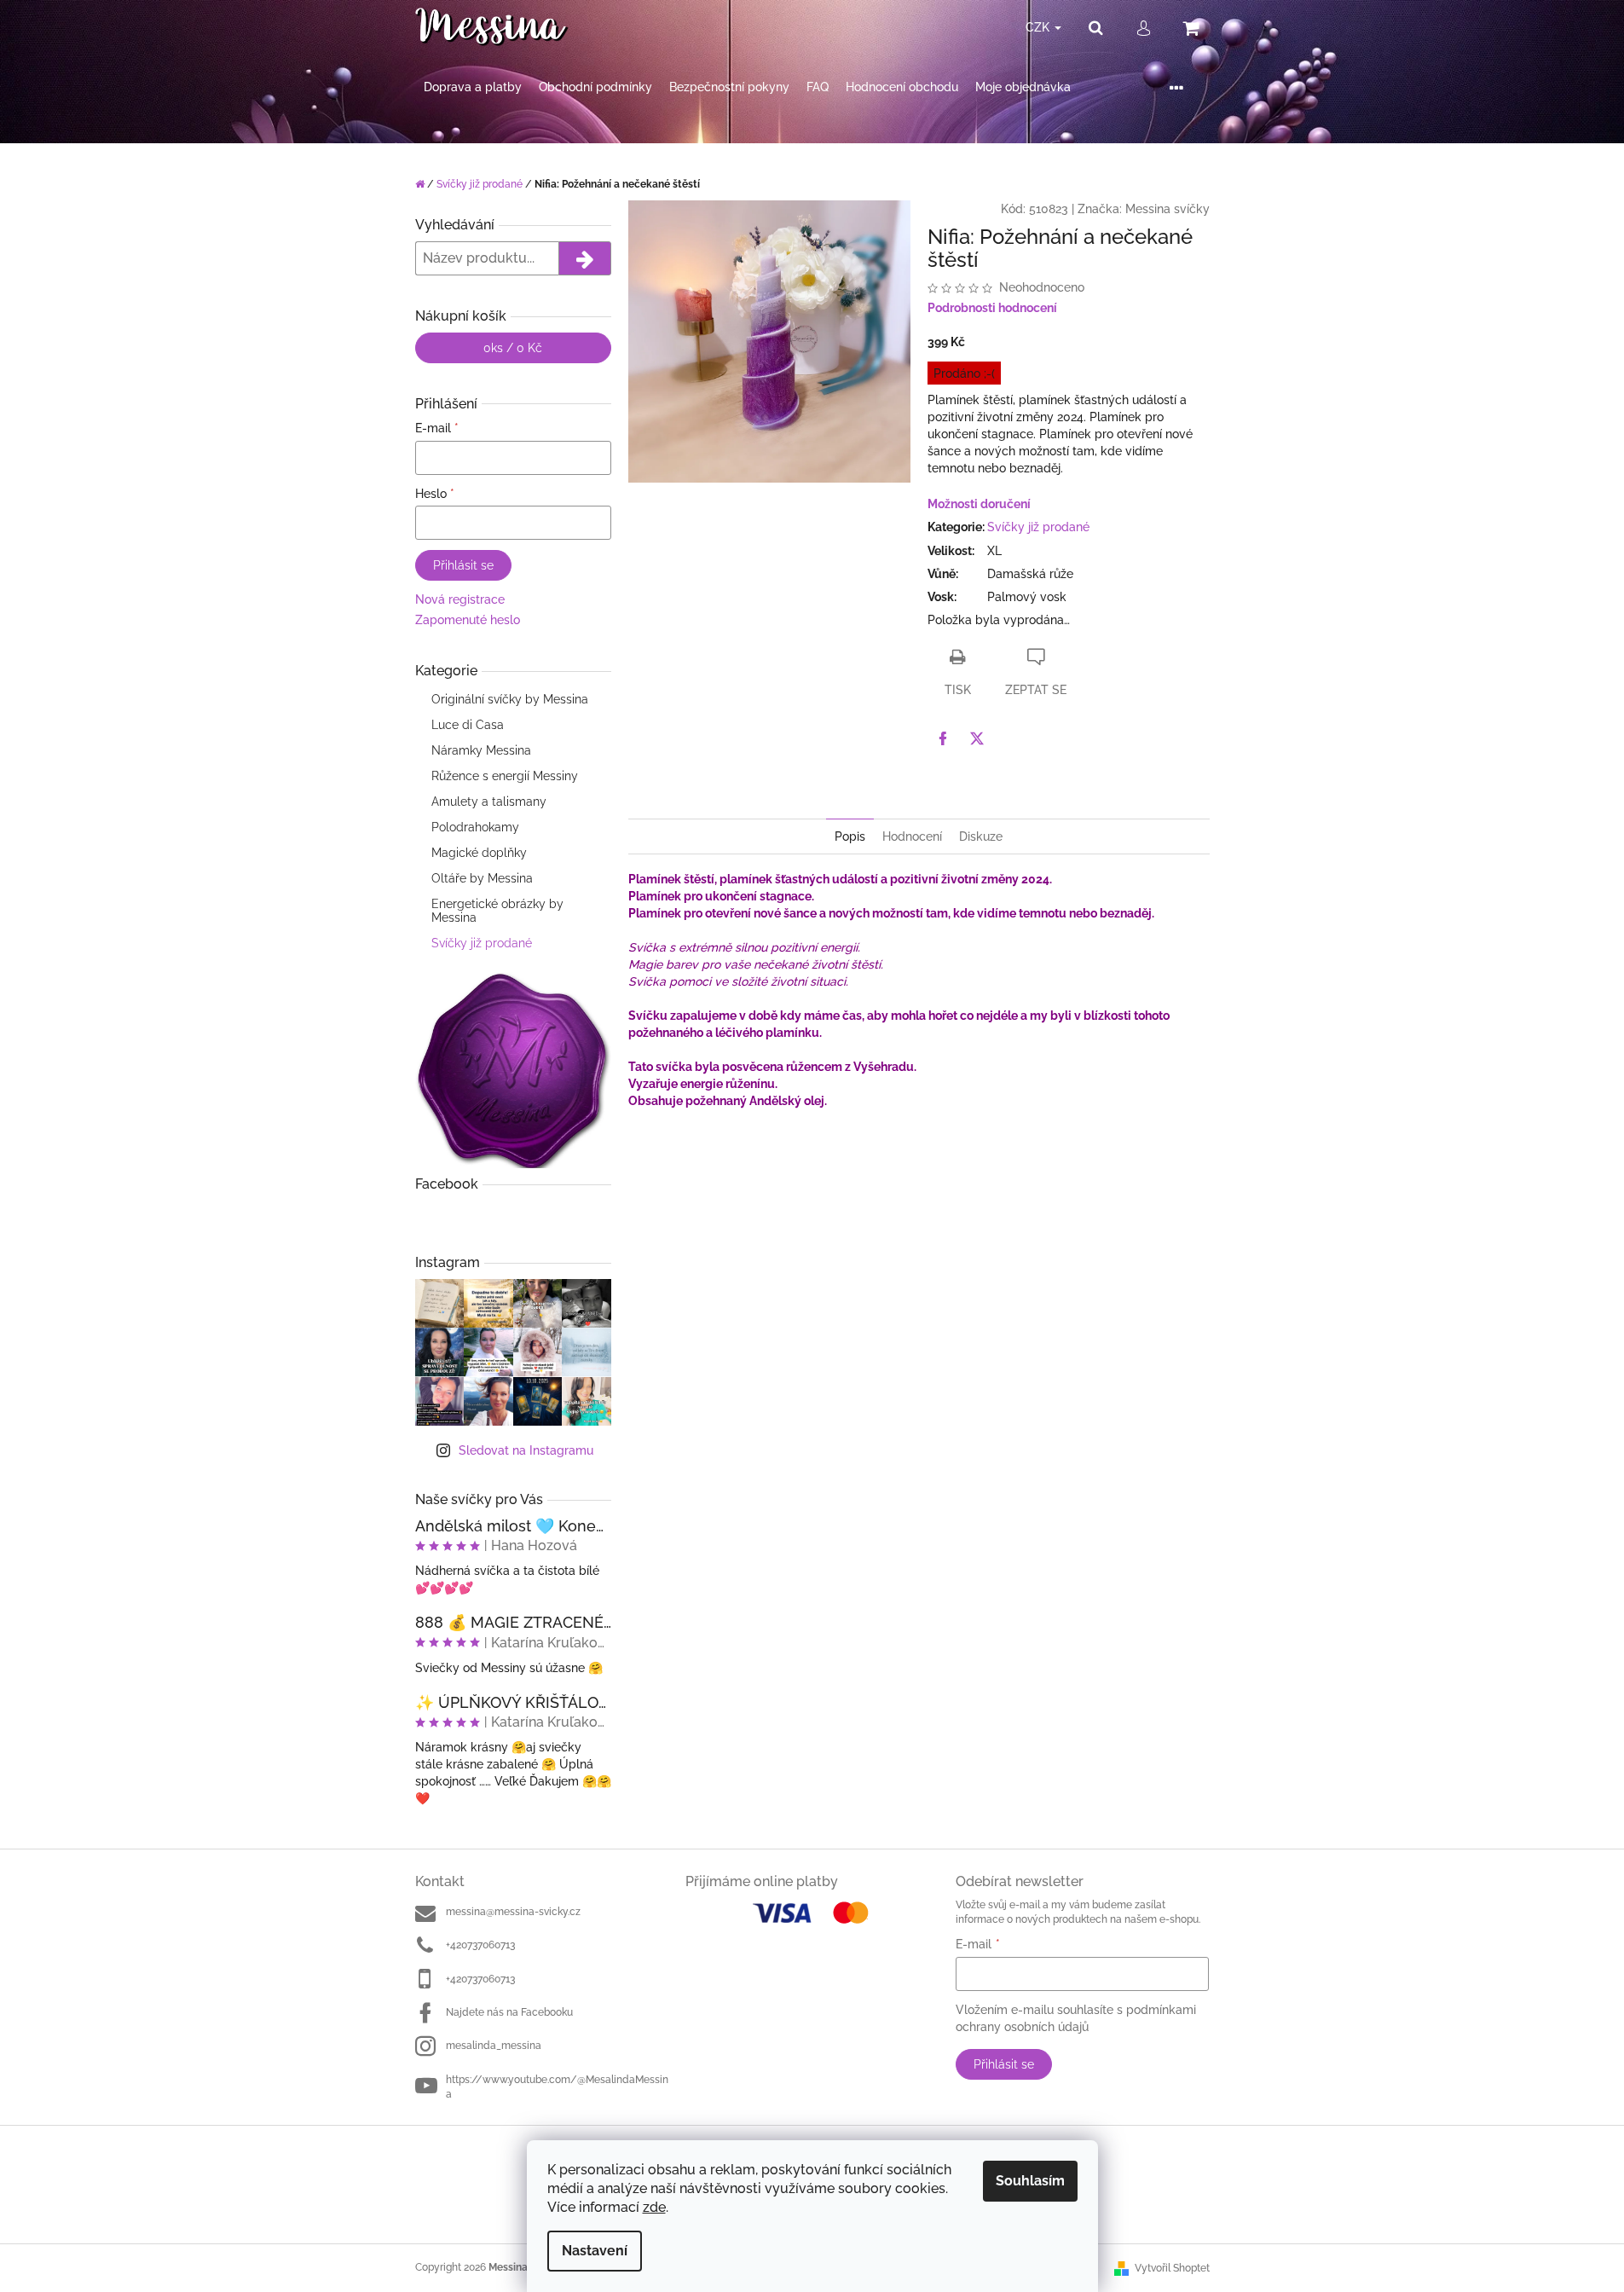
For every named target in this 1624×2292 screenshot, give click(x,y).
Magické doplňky (479, 853)
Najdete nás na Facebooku (509, 2012)
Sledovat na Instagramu (526, 1450)
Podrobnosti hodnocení (992, 308)
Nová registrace (460, 599)
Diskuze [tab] (981, 836)
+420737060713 (480, 1945)
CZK (1039, 27)
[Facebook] (943, 738)
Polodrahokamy (475, 827)
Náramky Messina (481, 750)
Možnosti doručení (979, 504)
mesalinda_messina (494, 2046)
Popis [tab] (850, 836)
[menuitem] (473, 87)
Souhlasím (1030, 2181)
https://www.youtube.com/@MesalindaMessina (557, 2087)
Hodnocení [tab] (912, 836)
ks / (513, 348)
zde (654, 2207)
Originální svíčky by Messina (510, 699)
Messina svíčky (1167, 209)
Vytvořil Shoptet (1172, 2268)
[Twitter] (977, 738)
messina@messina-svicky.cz (513, 1912)
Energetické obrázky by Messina (497, 911)
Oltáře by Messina (482, 878)
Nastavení (595, 2251)
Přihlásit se (463, 565)
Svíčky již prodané (482, 943)
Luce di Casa (468, 725)
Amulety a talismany (489, 802)
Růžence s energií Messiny (505, 776)
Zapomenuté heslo (468, 620)
